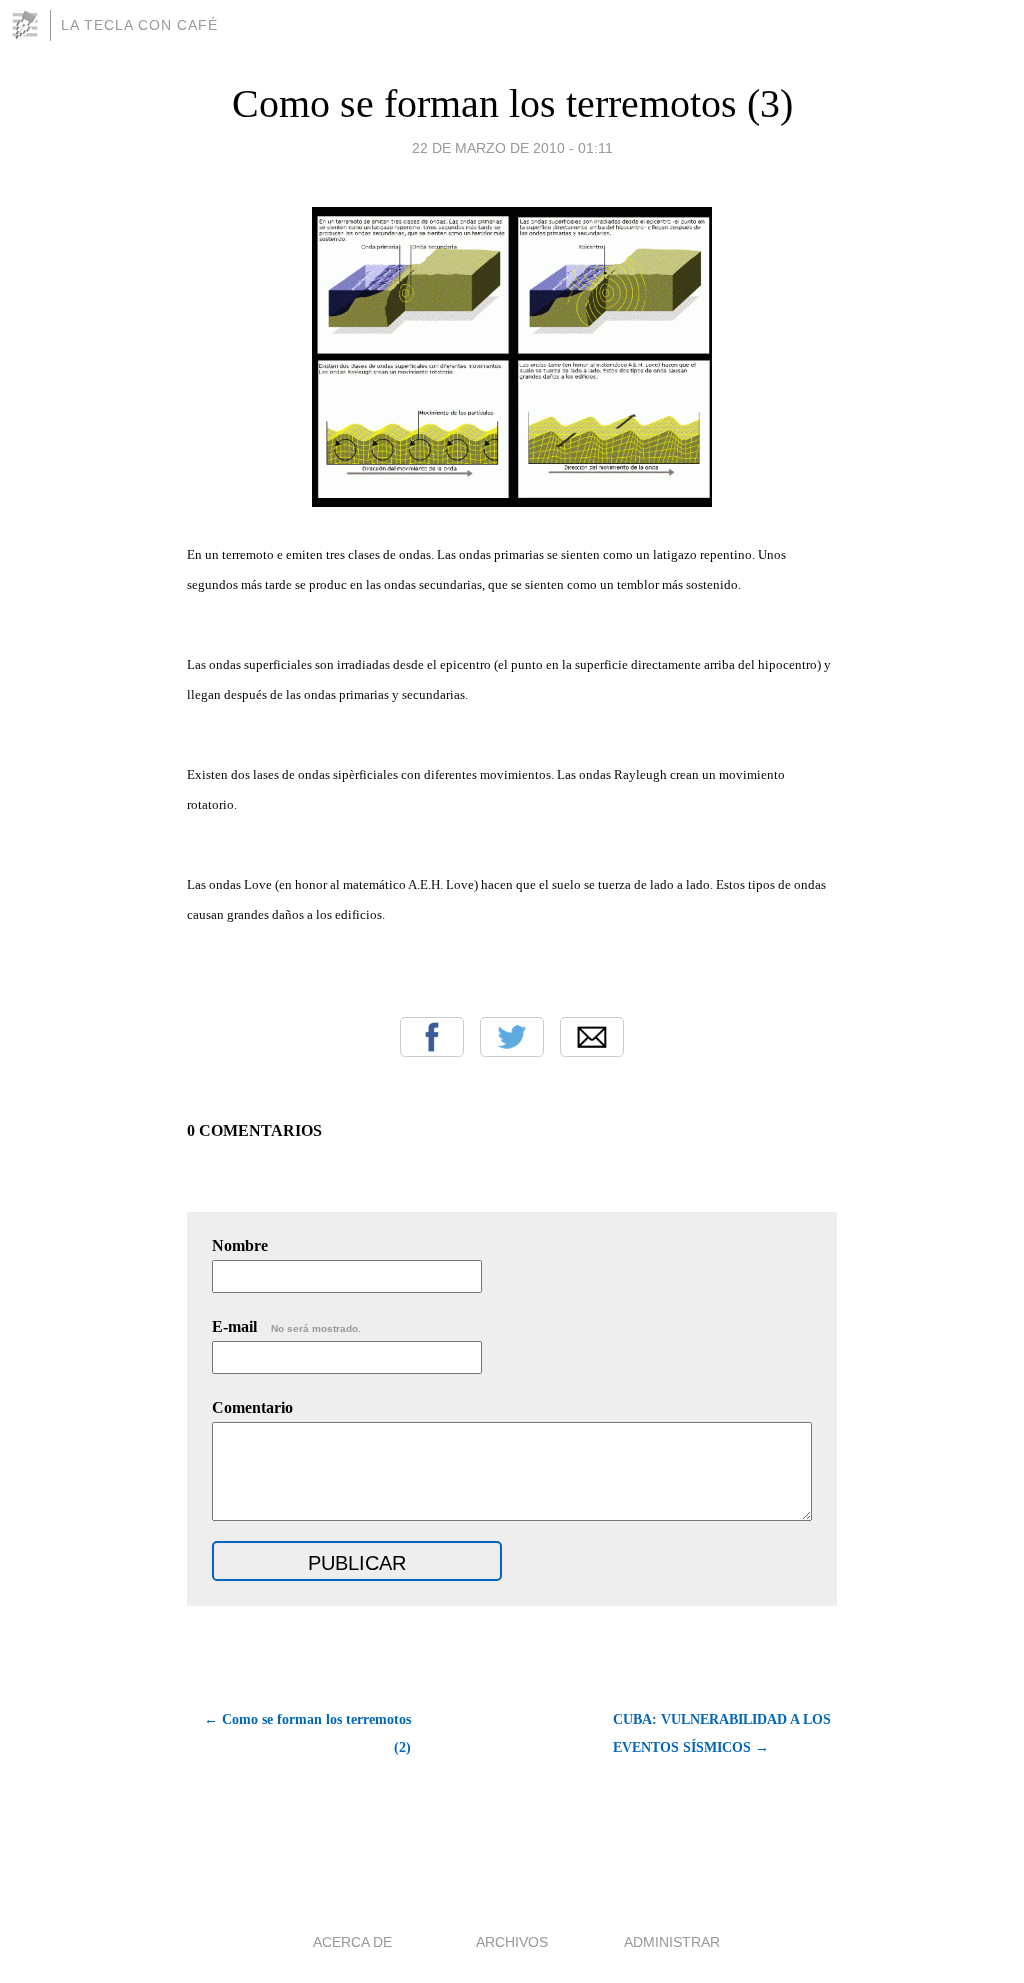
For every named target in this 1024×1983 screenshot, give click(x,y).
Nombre (240, 1245)
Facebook (432, 1037)
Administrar (672, 1942)
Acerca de (352, 1942)
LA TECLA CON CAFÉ (139, 25)
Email (592, 1037)
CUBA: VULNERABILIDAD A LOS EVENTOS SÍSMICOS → (722, 1733)
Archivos (512, 1942)
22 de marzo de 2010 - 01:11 (512, 148)
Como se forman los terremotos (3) (512, 103)
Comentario (252, 1407)
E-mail (286, 1326)
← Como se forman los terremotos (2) (307, 1733)
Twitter (512, 1037)
